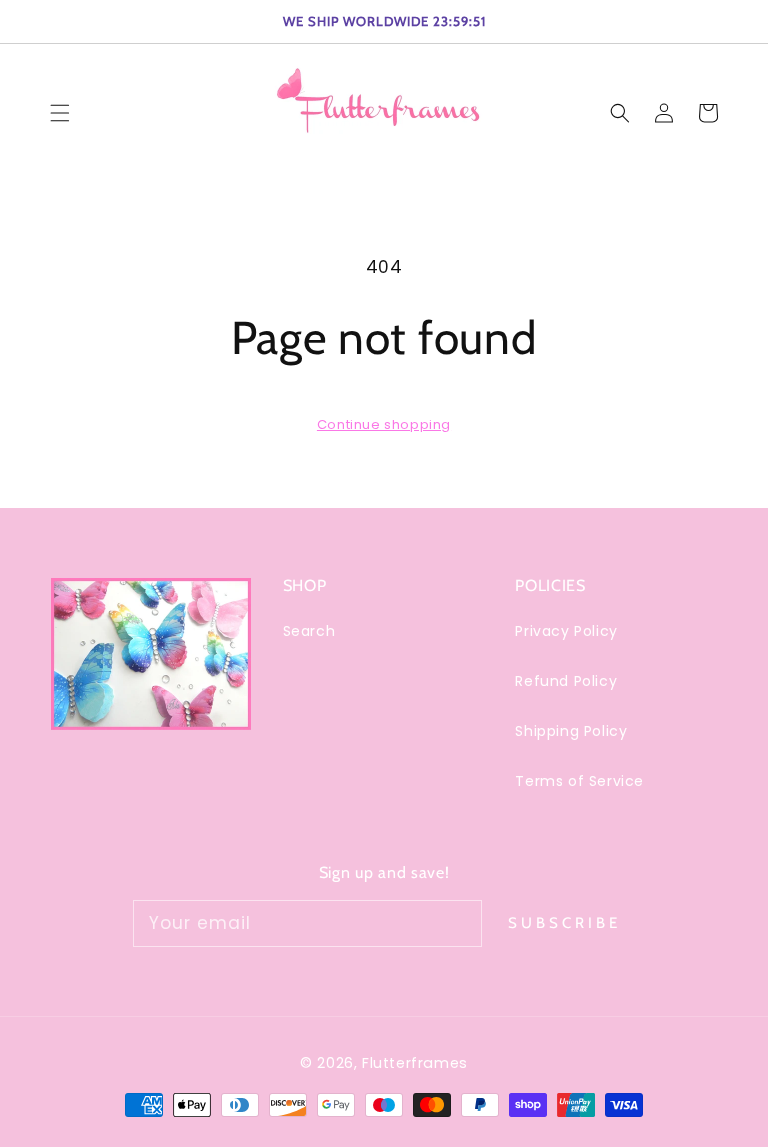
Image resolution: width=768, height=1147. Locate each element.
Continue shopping (384, 424)
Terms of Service (579, 781)
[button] (620, 113)
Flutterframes (415, 1063)
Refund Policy (566, 681)
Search (309, 631)
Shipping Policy (571, 731)
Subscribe (564, 923)
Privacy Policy (566, 631)
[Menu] (60, 113)
